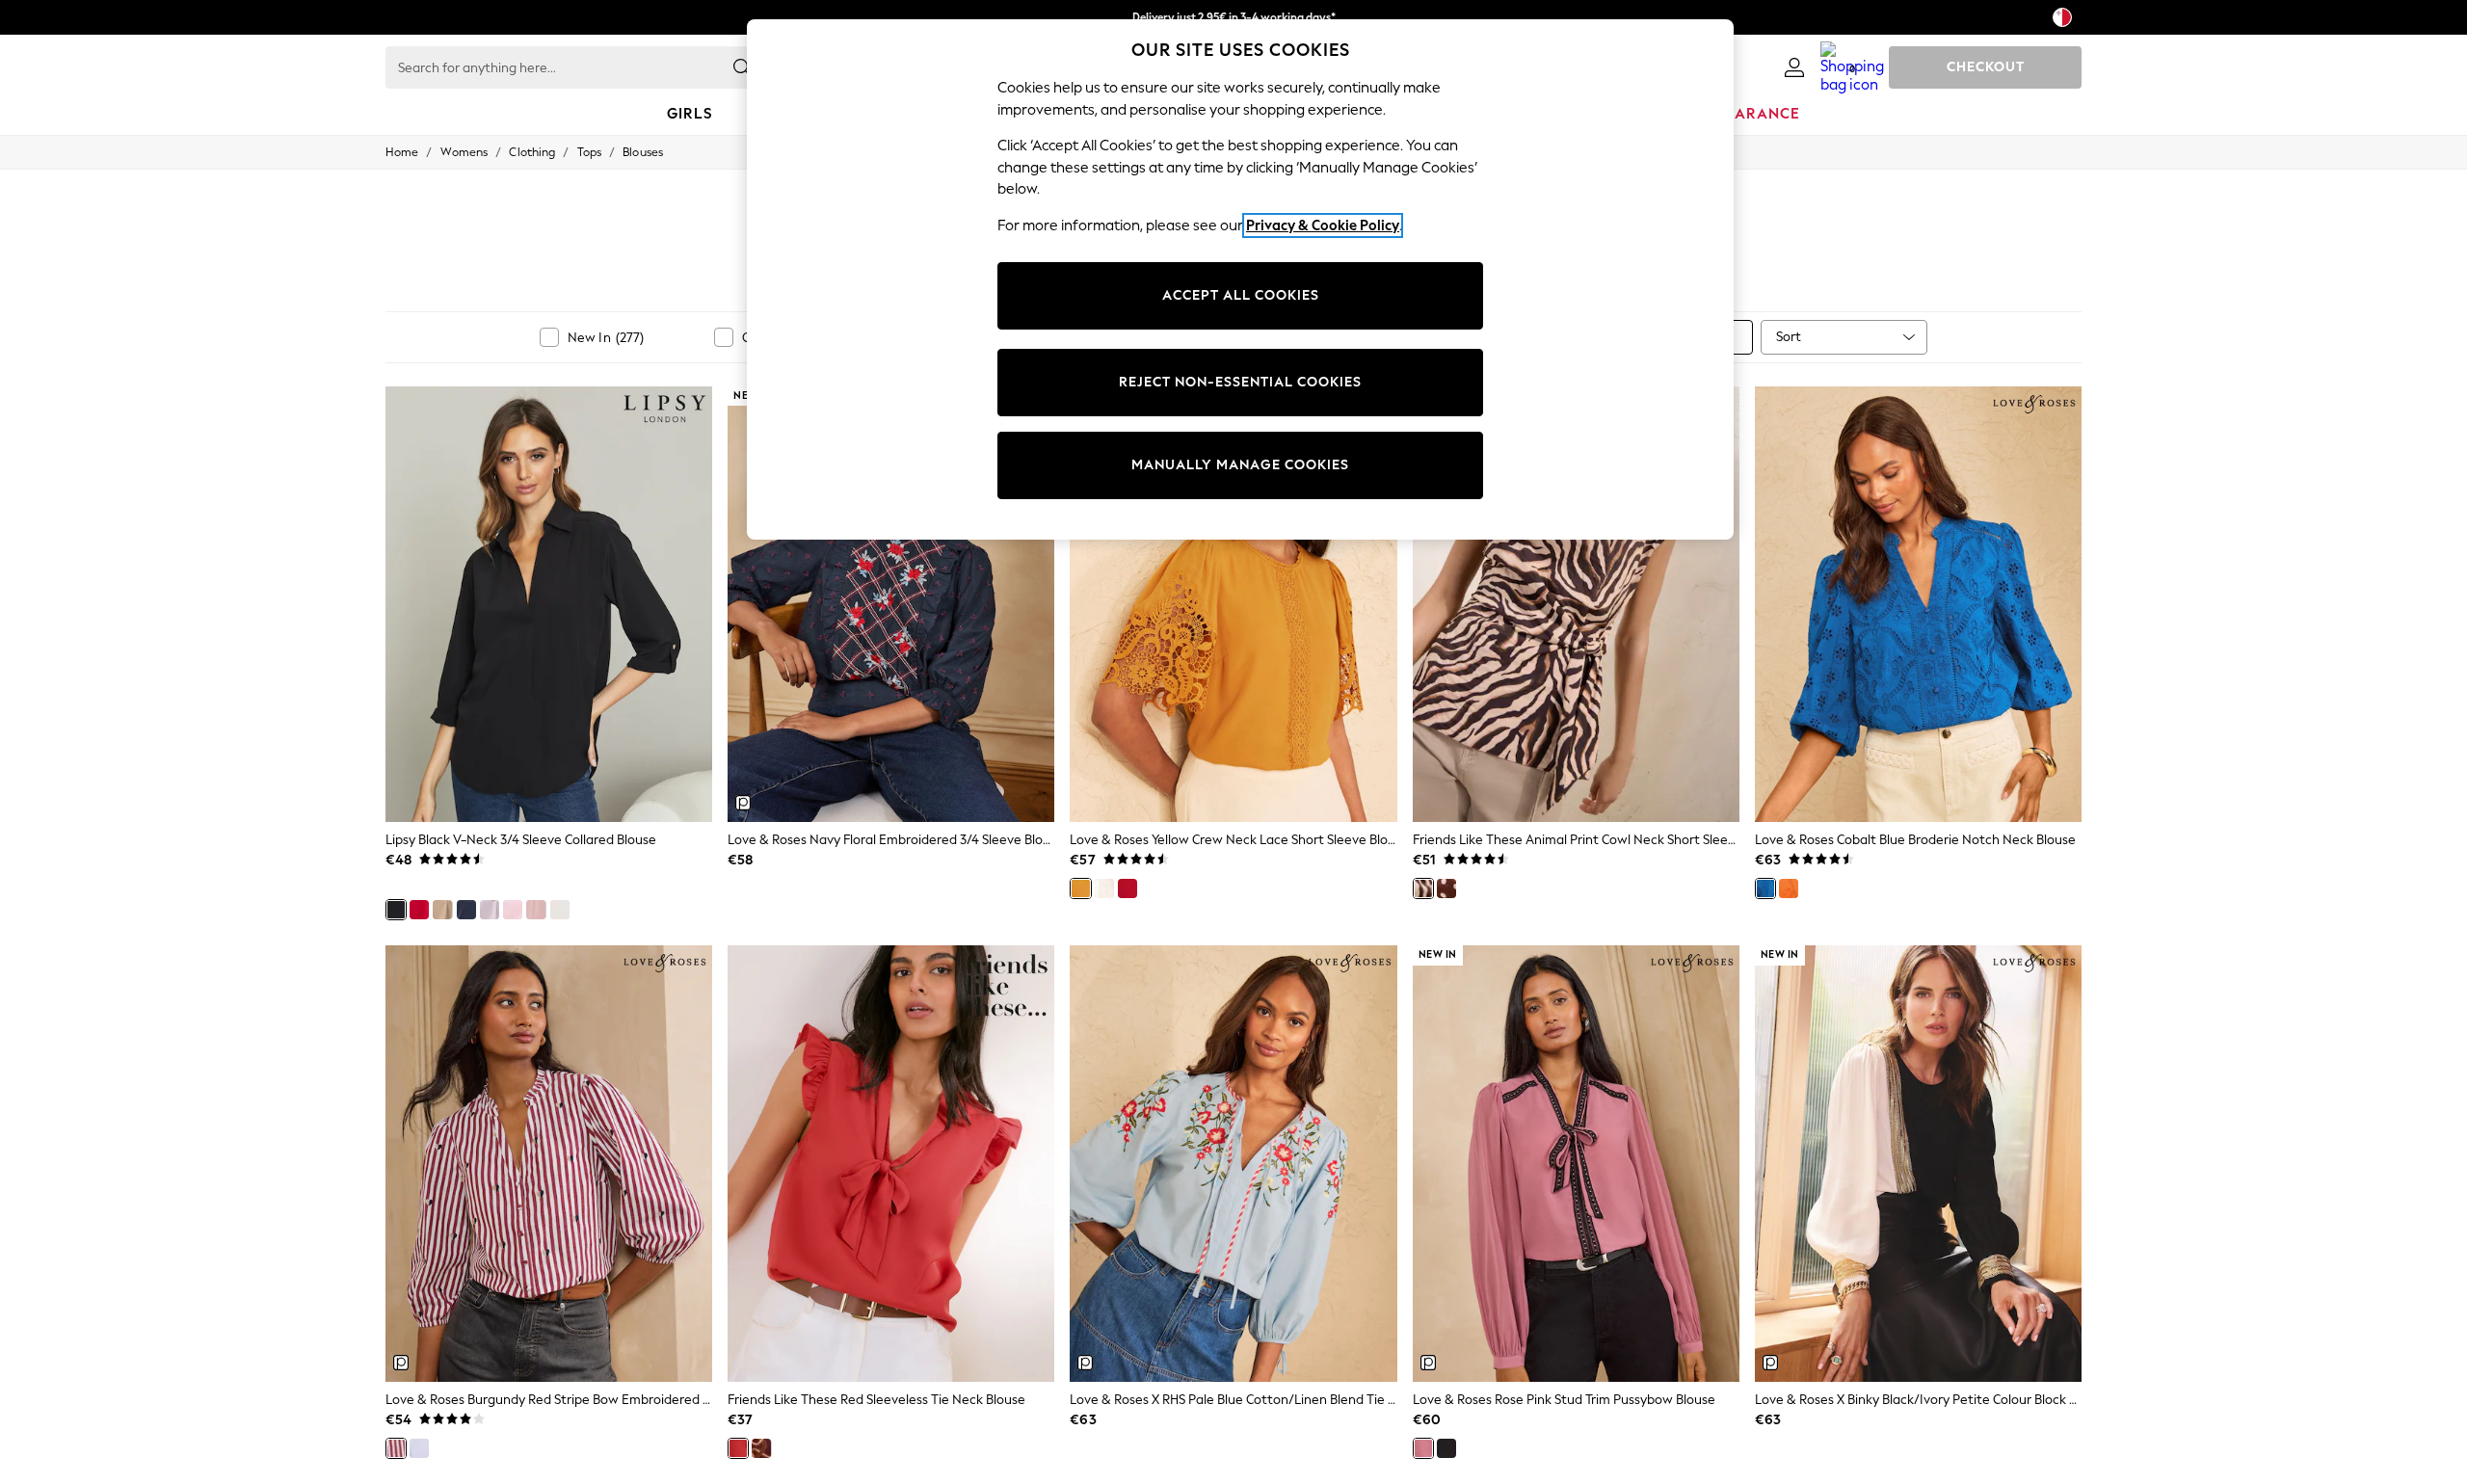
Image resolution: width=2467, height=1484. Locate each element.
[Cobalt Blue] (1765, 888)
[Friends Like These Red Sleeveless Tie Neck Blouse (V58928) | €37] (891, 1163)
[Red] (419, 910)
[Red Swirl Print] (761, 1448)
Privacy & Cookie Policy (1323, 225)
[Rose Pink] (1423, 1448)
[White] (560, 910)
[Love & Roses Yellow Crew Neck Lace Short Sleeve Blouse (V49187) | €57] (1233, 604)
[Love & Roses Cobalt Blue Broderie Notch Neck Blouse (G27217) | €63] (1918, 604)
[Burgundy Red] (396, 1448)
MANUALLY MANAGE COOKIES (1240, 465)
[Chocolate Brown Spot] (1446, 888)
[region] (1240, 279)
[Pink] (513, 910)
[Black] (396, 910)
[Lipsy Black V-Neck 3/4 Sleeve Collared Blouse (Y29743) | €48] (549, 604)
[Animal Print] (1423, 888)
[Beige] (442, 910)
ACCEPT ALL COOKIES (1241, 295)
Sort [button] (1789, 337)
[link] (1794, 67)
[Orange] (1789, 888)
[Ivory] (1104, 888)
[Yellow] (1080, 888)
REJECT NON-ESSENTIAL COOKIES (1240, 382)
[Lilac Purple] (490, 910)
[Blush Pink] (536, 910)
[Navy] (466, 910)
